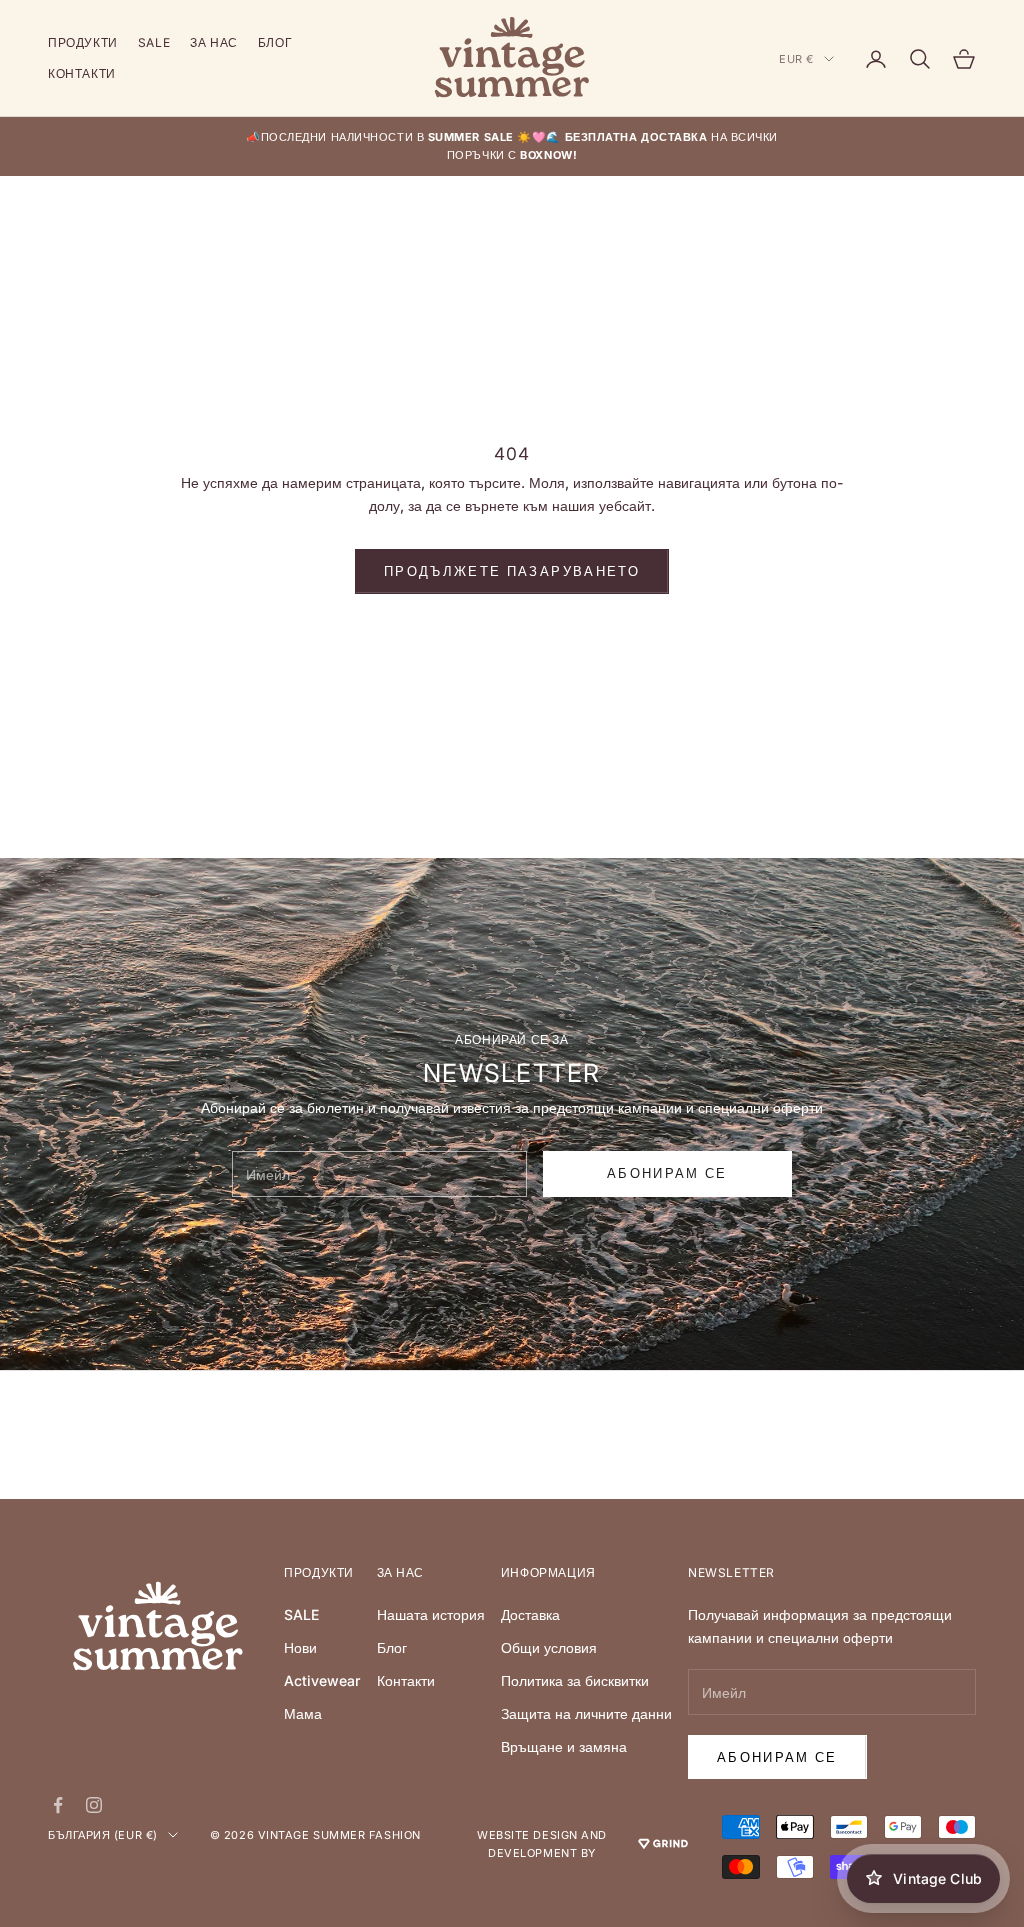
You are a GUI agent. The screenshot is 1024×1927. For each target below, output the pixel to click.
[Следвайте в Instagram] (94, 1805)
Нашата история (431, 1614)
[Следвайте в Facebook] (58, 1805)
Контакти (82, 73)
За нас (214, 42)
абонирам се (667, 1173)
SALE (154, 42)
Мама (303, 1713)
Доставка (530, 1614)
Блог (275, 42)
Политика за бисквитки (575, 1680)
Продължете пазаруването (512, 571)
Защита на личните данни (586, 1713)
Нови (300, 1647)
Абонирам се (777, 1757)
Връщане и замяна (564, 1746)
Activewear (322, 1680)
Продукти (83, 42)
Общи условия (549, 1647)
